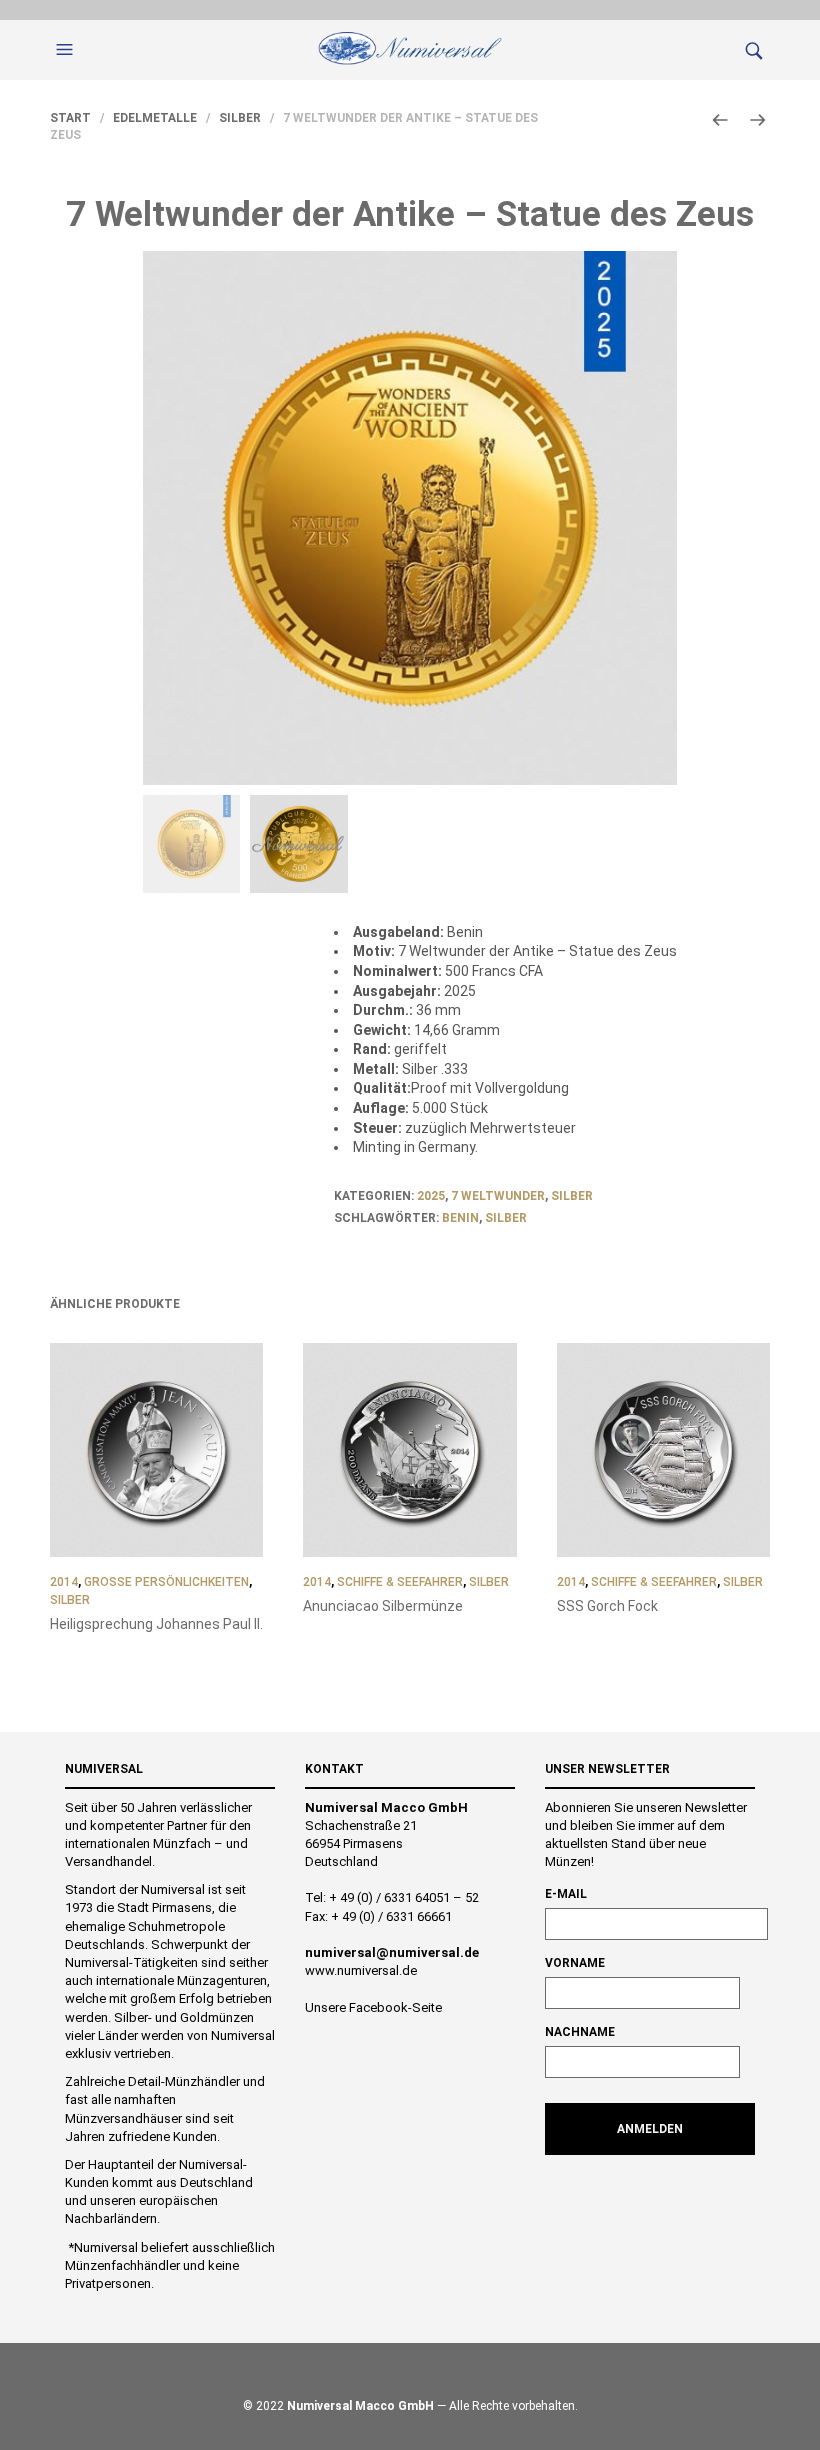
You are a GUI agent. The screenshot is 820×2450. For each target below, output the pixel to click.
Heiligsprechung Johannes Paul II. (156, 1624)
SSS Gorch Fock (607, 1606)
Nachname (580, 2032)
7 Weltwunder (498, 1196)
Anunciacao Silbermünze (383, 1606)
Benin (460, 1218)
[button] (67, 50)
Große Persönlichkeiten (166, 1582)
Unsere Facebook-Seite (373, 2007)
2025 (431, 1196)
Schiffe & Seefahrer (400, 1582)
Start (70, 118)
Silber (240, 118)
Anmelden (650, 2129)
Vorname (575, 1963)
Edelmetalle (155, 118)
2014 (64, 1582)
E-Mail (566, 1894)
